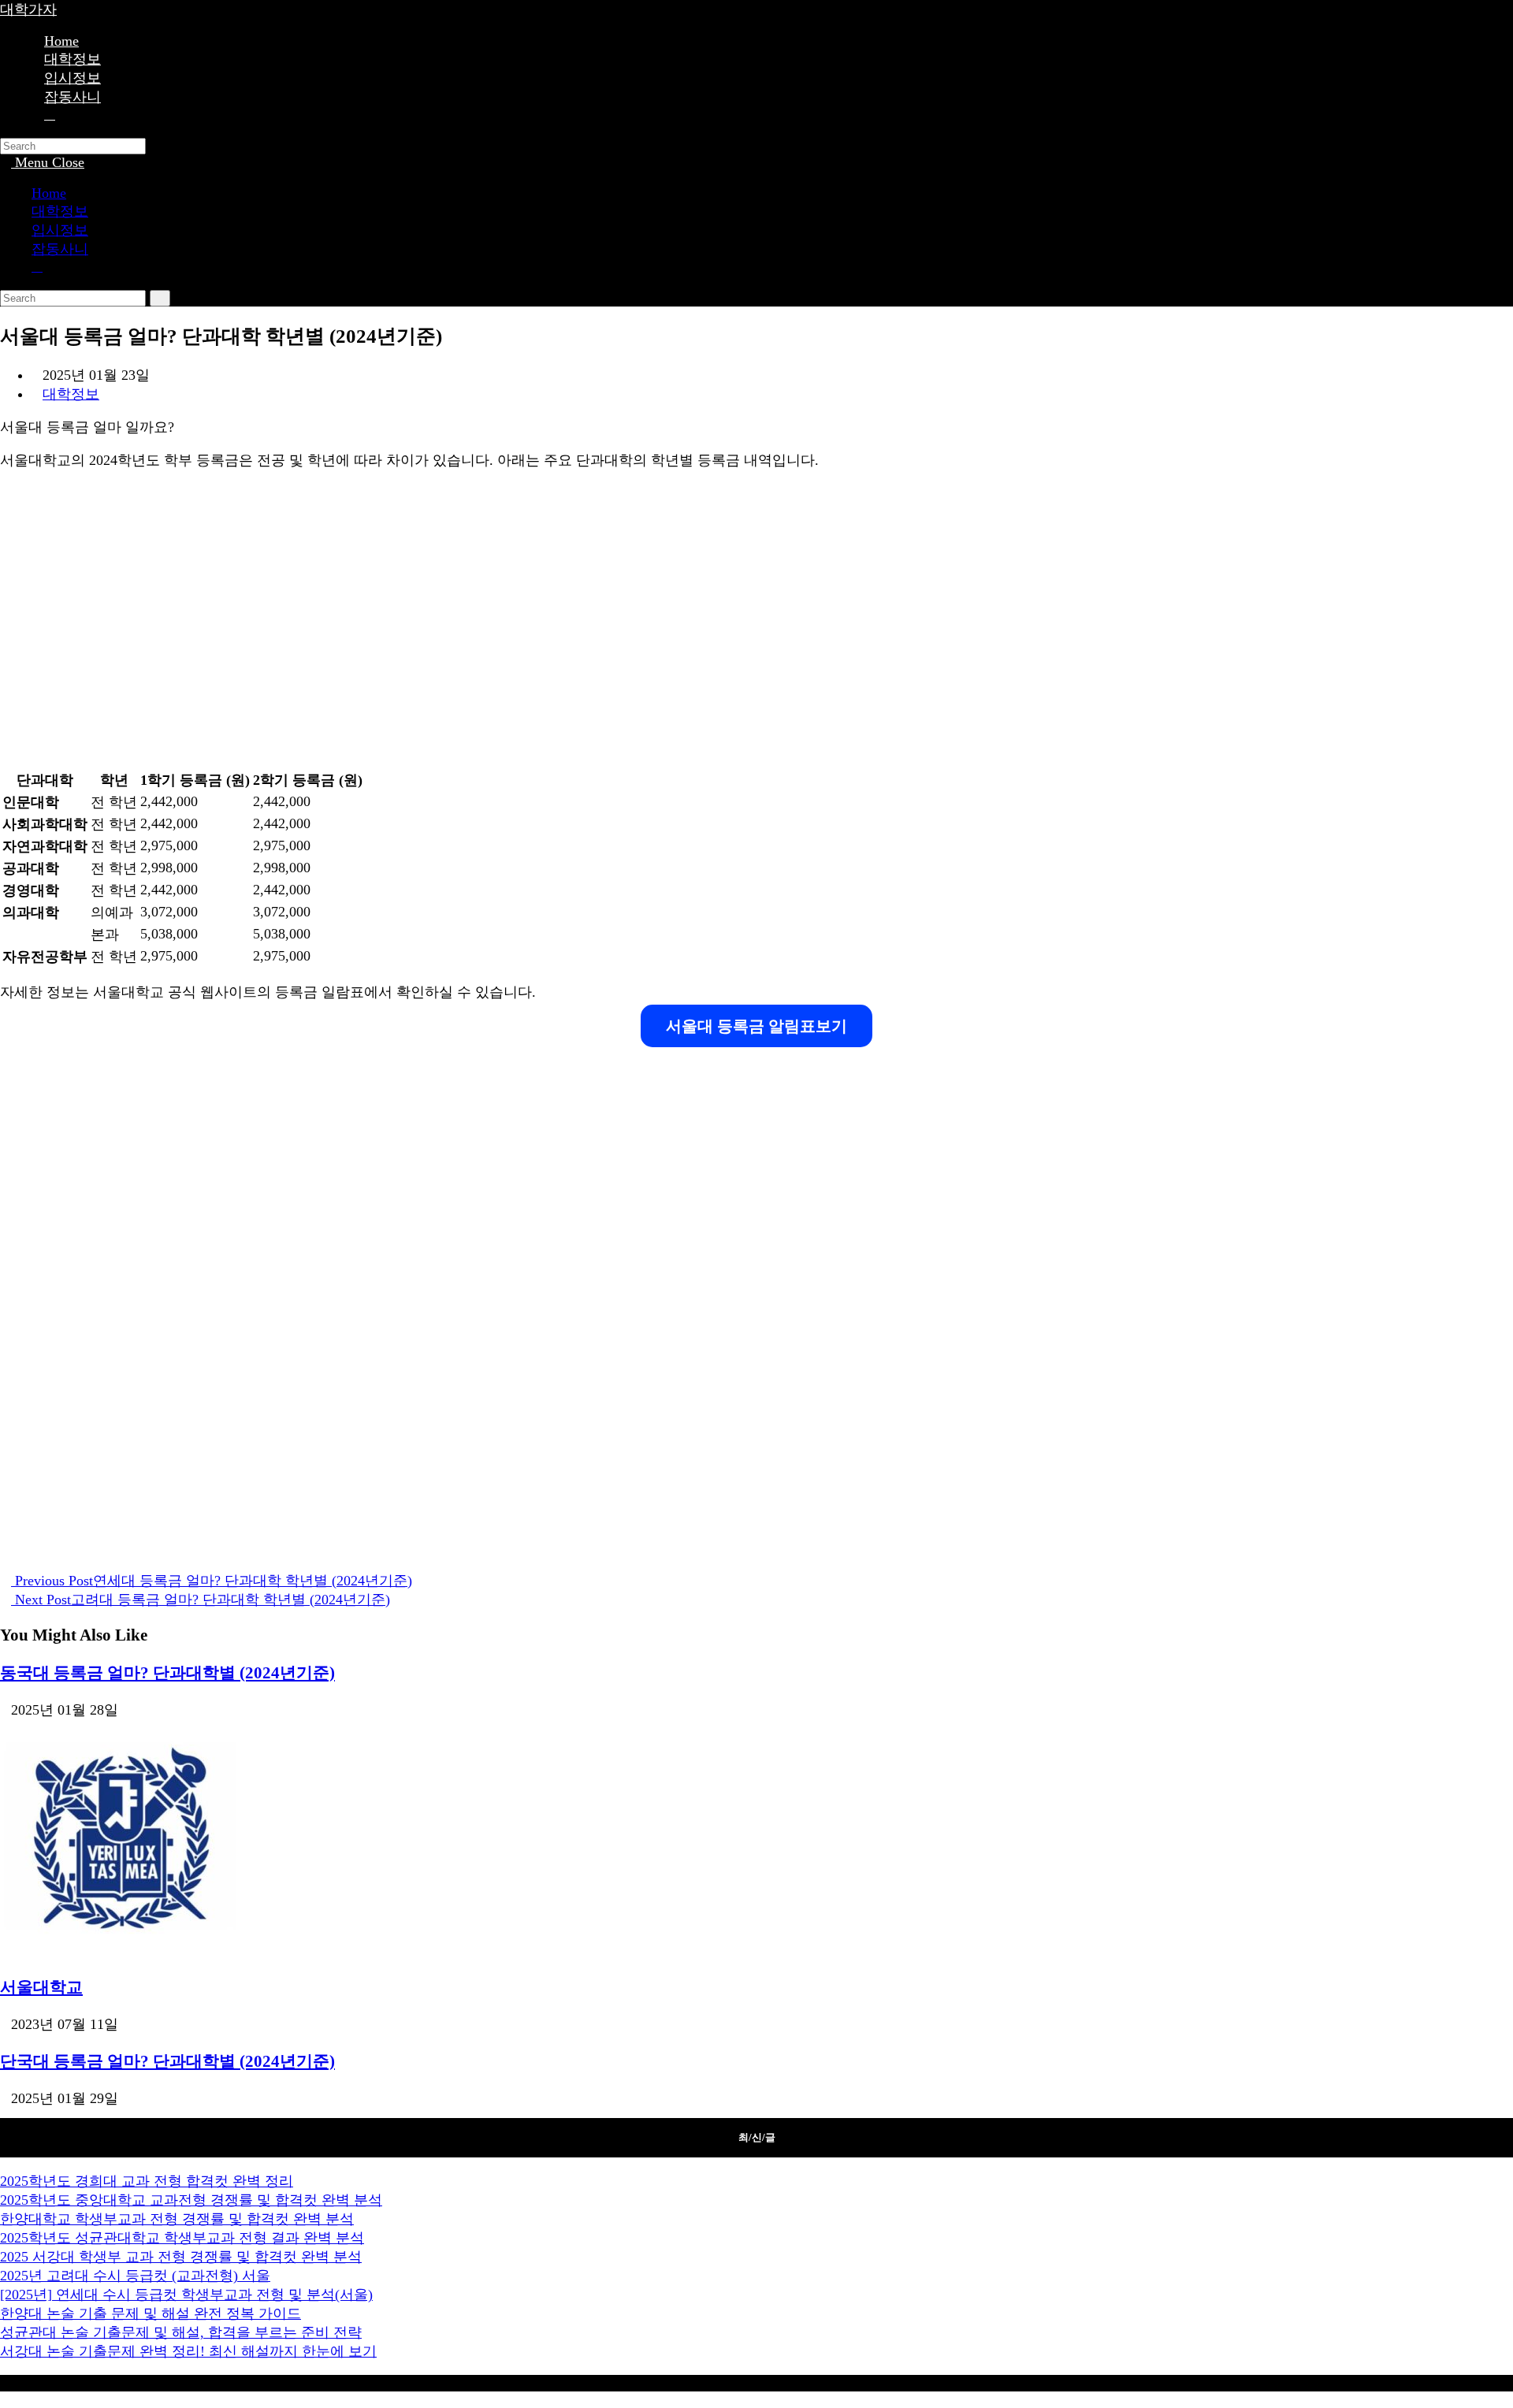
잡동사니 (60, 249)
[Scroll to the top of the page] (6, 2399)
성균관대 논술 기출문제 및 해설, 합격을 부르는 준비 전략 (181, 2332)
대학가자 (28, 9)
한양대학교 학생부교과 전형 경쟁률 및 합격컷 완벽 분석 (177, 2219)
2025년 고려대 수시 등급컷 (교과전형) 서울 (135, 2276)
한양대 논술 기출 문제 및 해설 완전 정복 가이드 (151, 2313)
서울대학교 (41, 1987)
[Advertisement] (473, 627)
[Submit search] (160, 298)
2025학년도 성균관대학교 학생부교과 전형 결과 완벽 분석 (182, 2238)
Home (49, 193)
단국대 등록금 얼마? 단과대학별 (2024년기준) (167, 2061)
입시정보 (60, 230)
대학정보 (60, 211)
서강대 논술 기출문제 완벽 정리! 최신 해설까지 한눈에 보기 (188, 2351)
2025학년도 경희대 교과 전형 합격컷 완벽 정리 (147, 2181)
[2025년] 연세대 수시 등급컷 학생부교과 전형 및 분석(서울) (186, 2295)
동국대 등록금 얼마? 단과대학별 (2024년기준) (167, 1673)
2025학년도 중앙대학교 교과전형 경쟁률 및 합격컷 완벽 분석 (191, 2200)
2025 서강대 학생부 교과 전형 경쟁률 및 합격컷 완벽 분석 (181, 2257)
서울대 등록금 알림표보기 (756, 1026)
